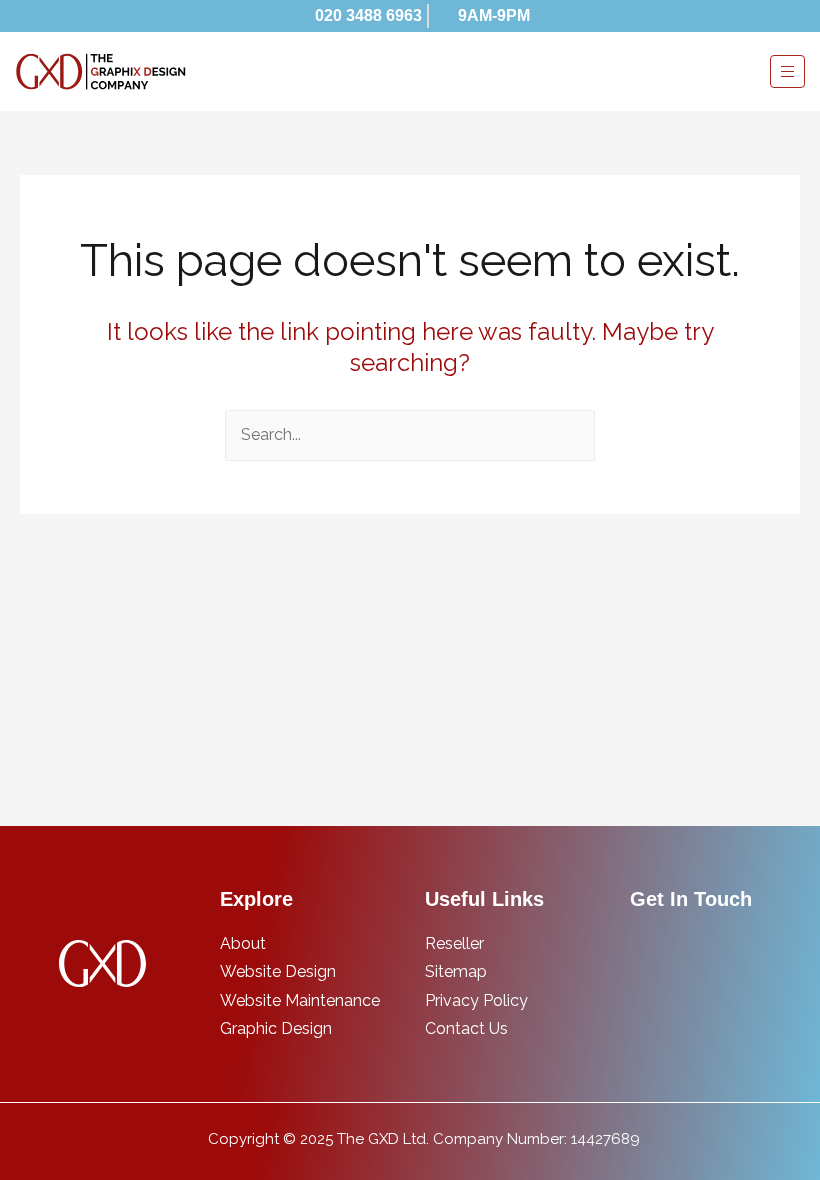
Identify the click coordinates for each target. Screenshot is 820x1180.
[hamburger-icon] (787, 71)
